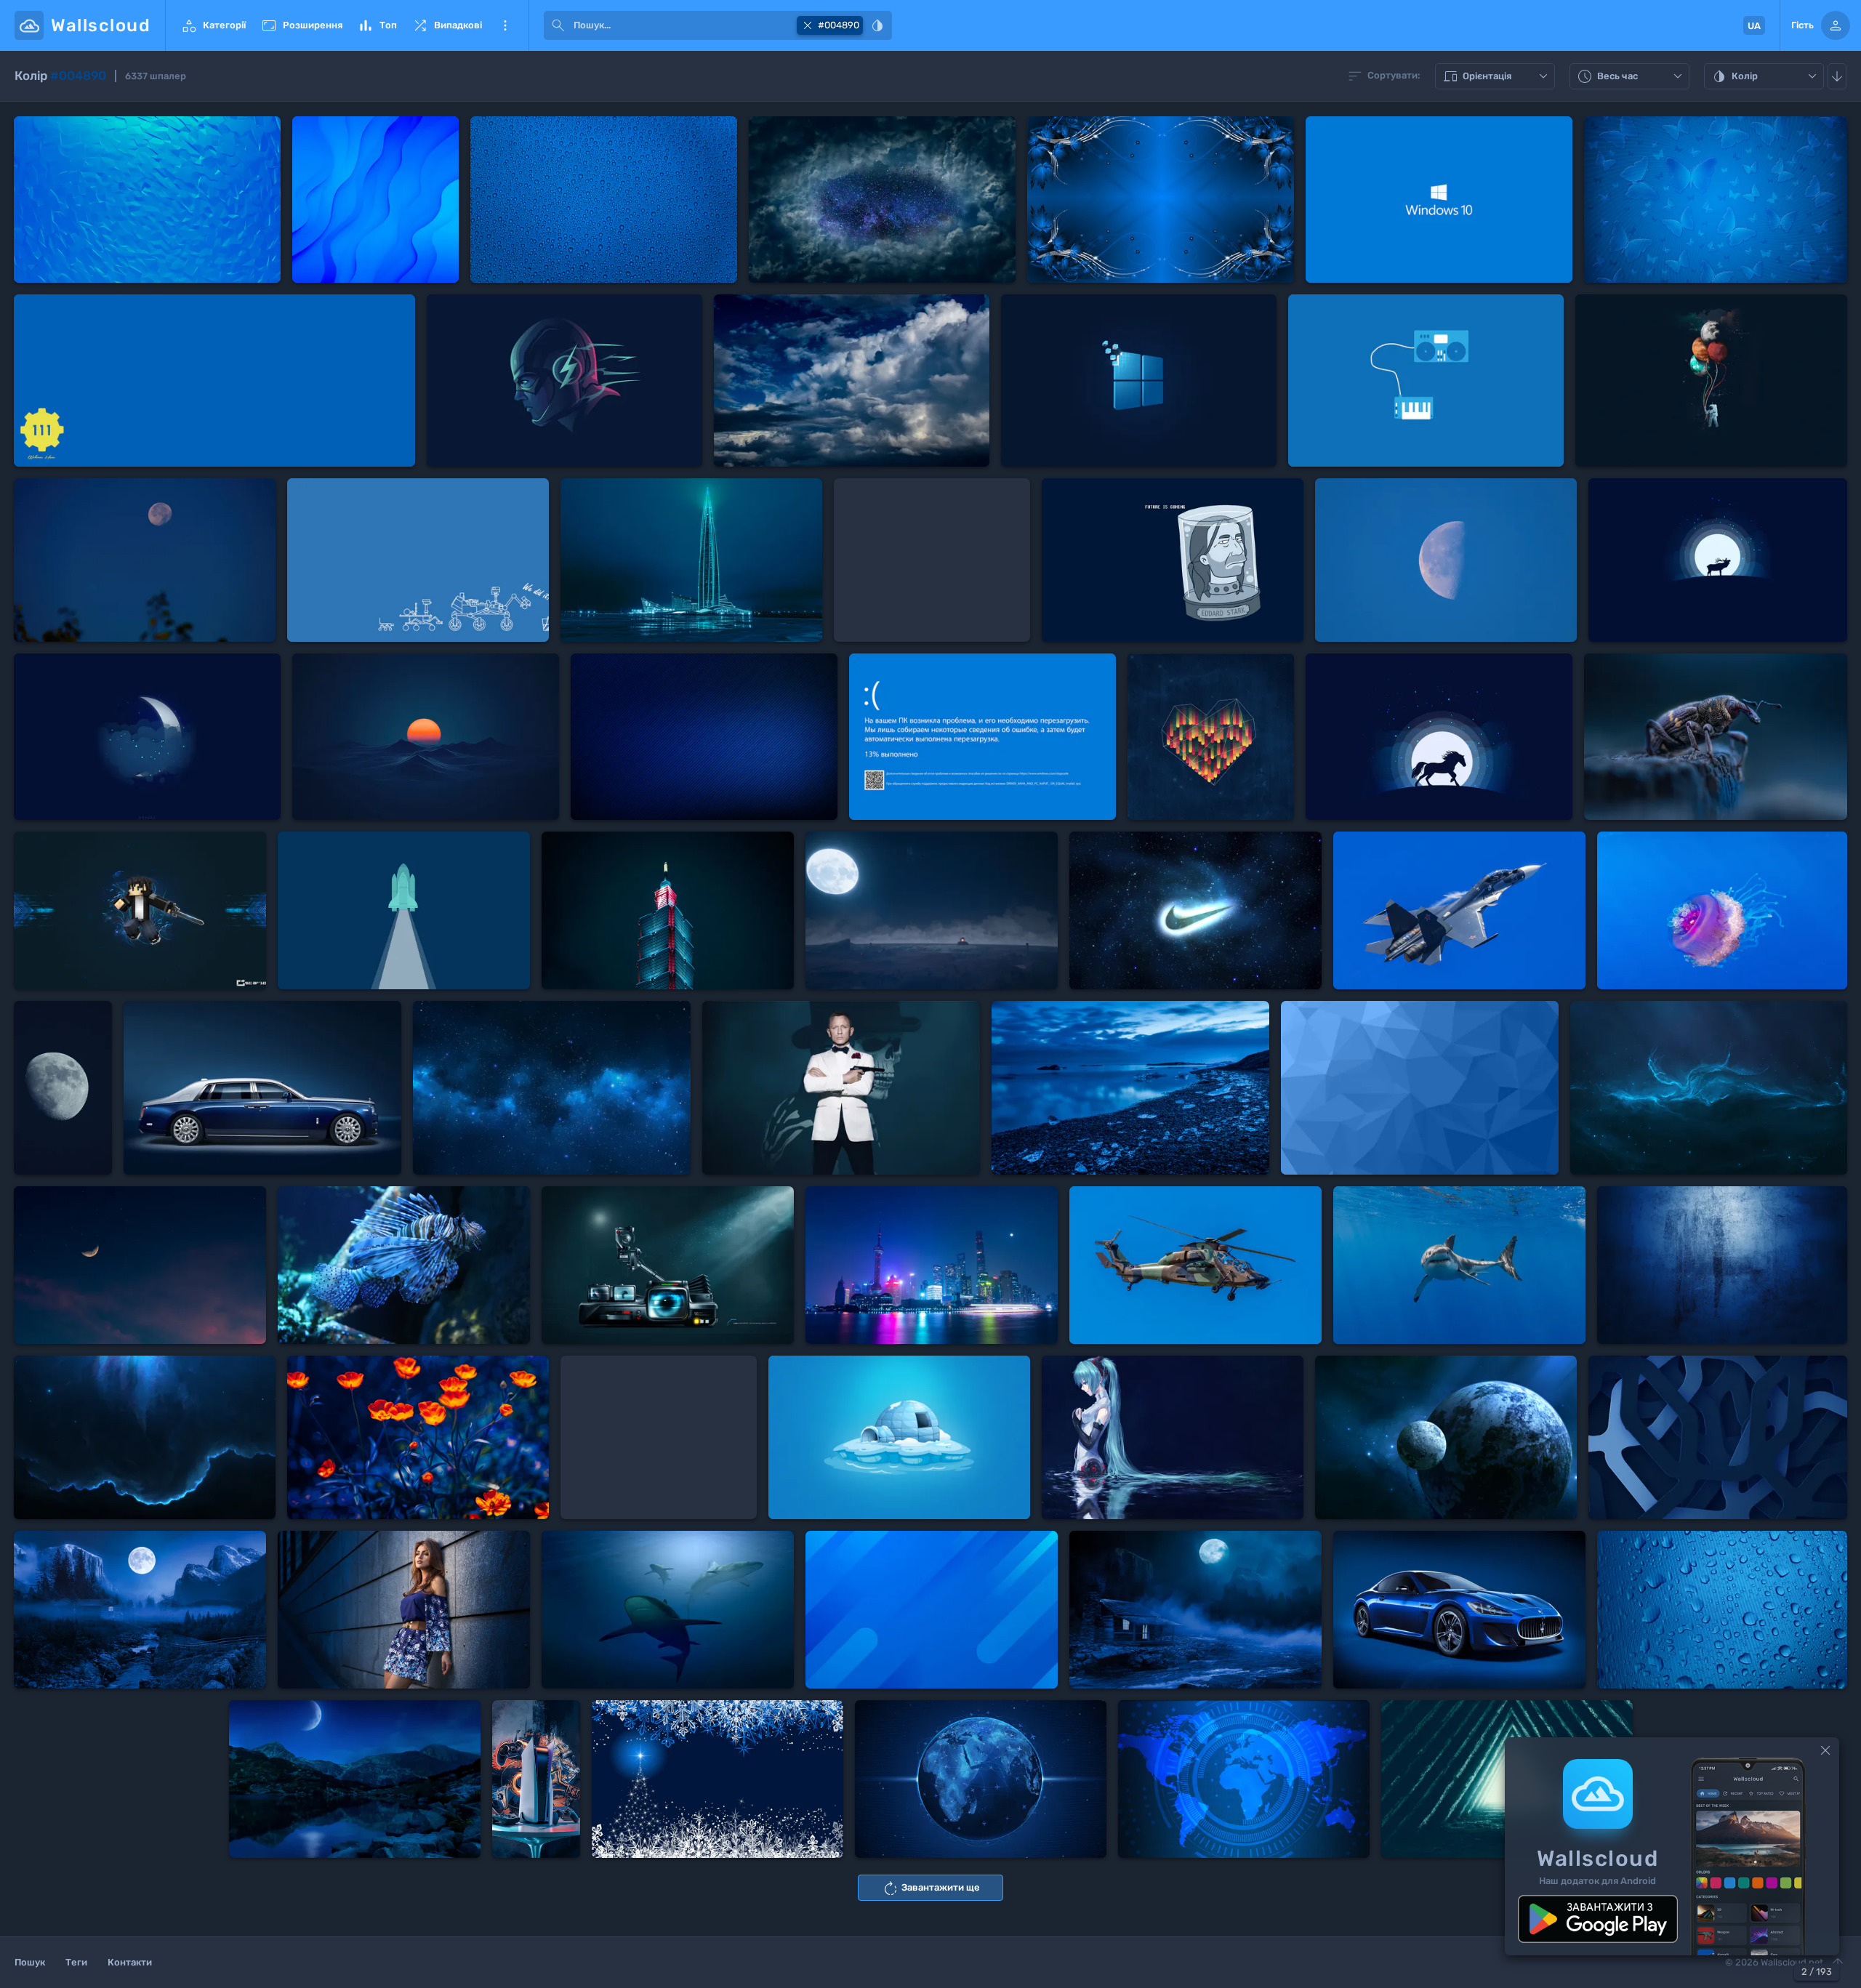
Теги (76, 1962)
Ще (505, 25)
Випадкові (447, 25)
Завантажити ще (931, 1888)
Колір (1766, 77)
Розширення (301, 25)
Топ (377, 25)
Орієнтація (1497, 77)
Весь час (1631, 77)
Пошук (30, 1962)
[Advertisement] (932, 560)
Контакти (130, 1962)
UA (1754, 26)
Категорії (213, 25)
